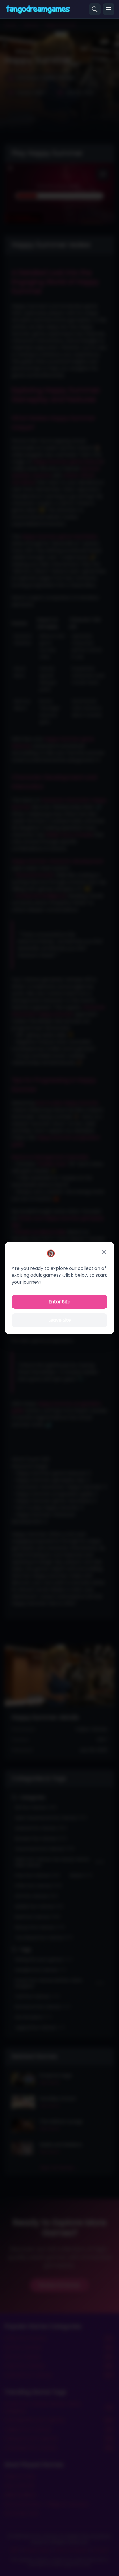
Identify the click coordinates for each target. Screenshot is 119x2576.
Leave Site (60, 1320)
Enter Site (59, 1302)
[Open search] (95, 9)
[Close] (104, 1252)
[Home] (38, 9)
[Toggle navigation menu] (109, 9)
